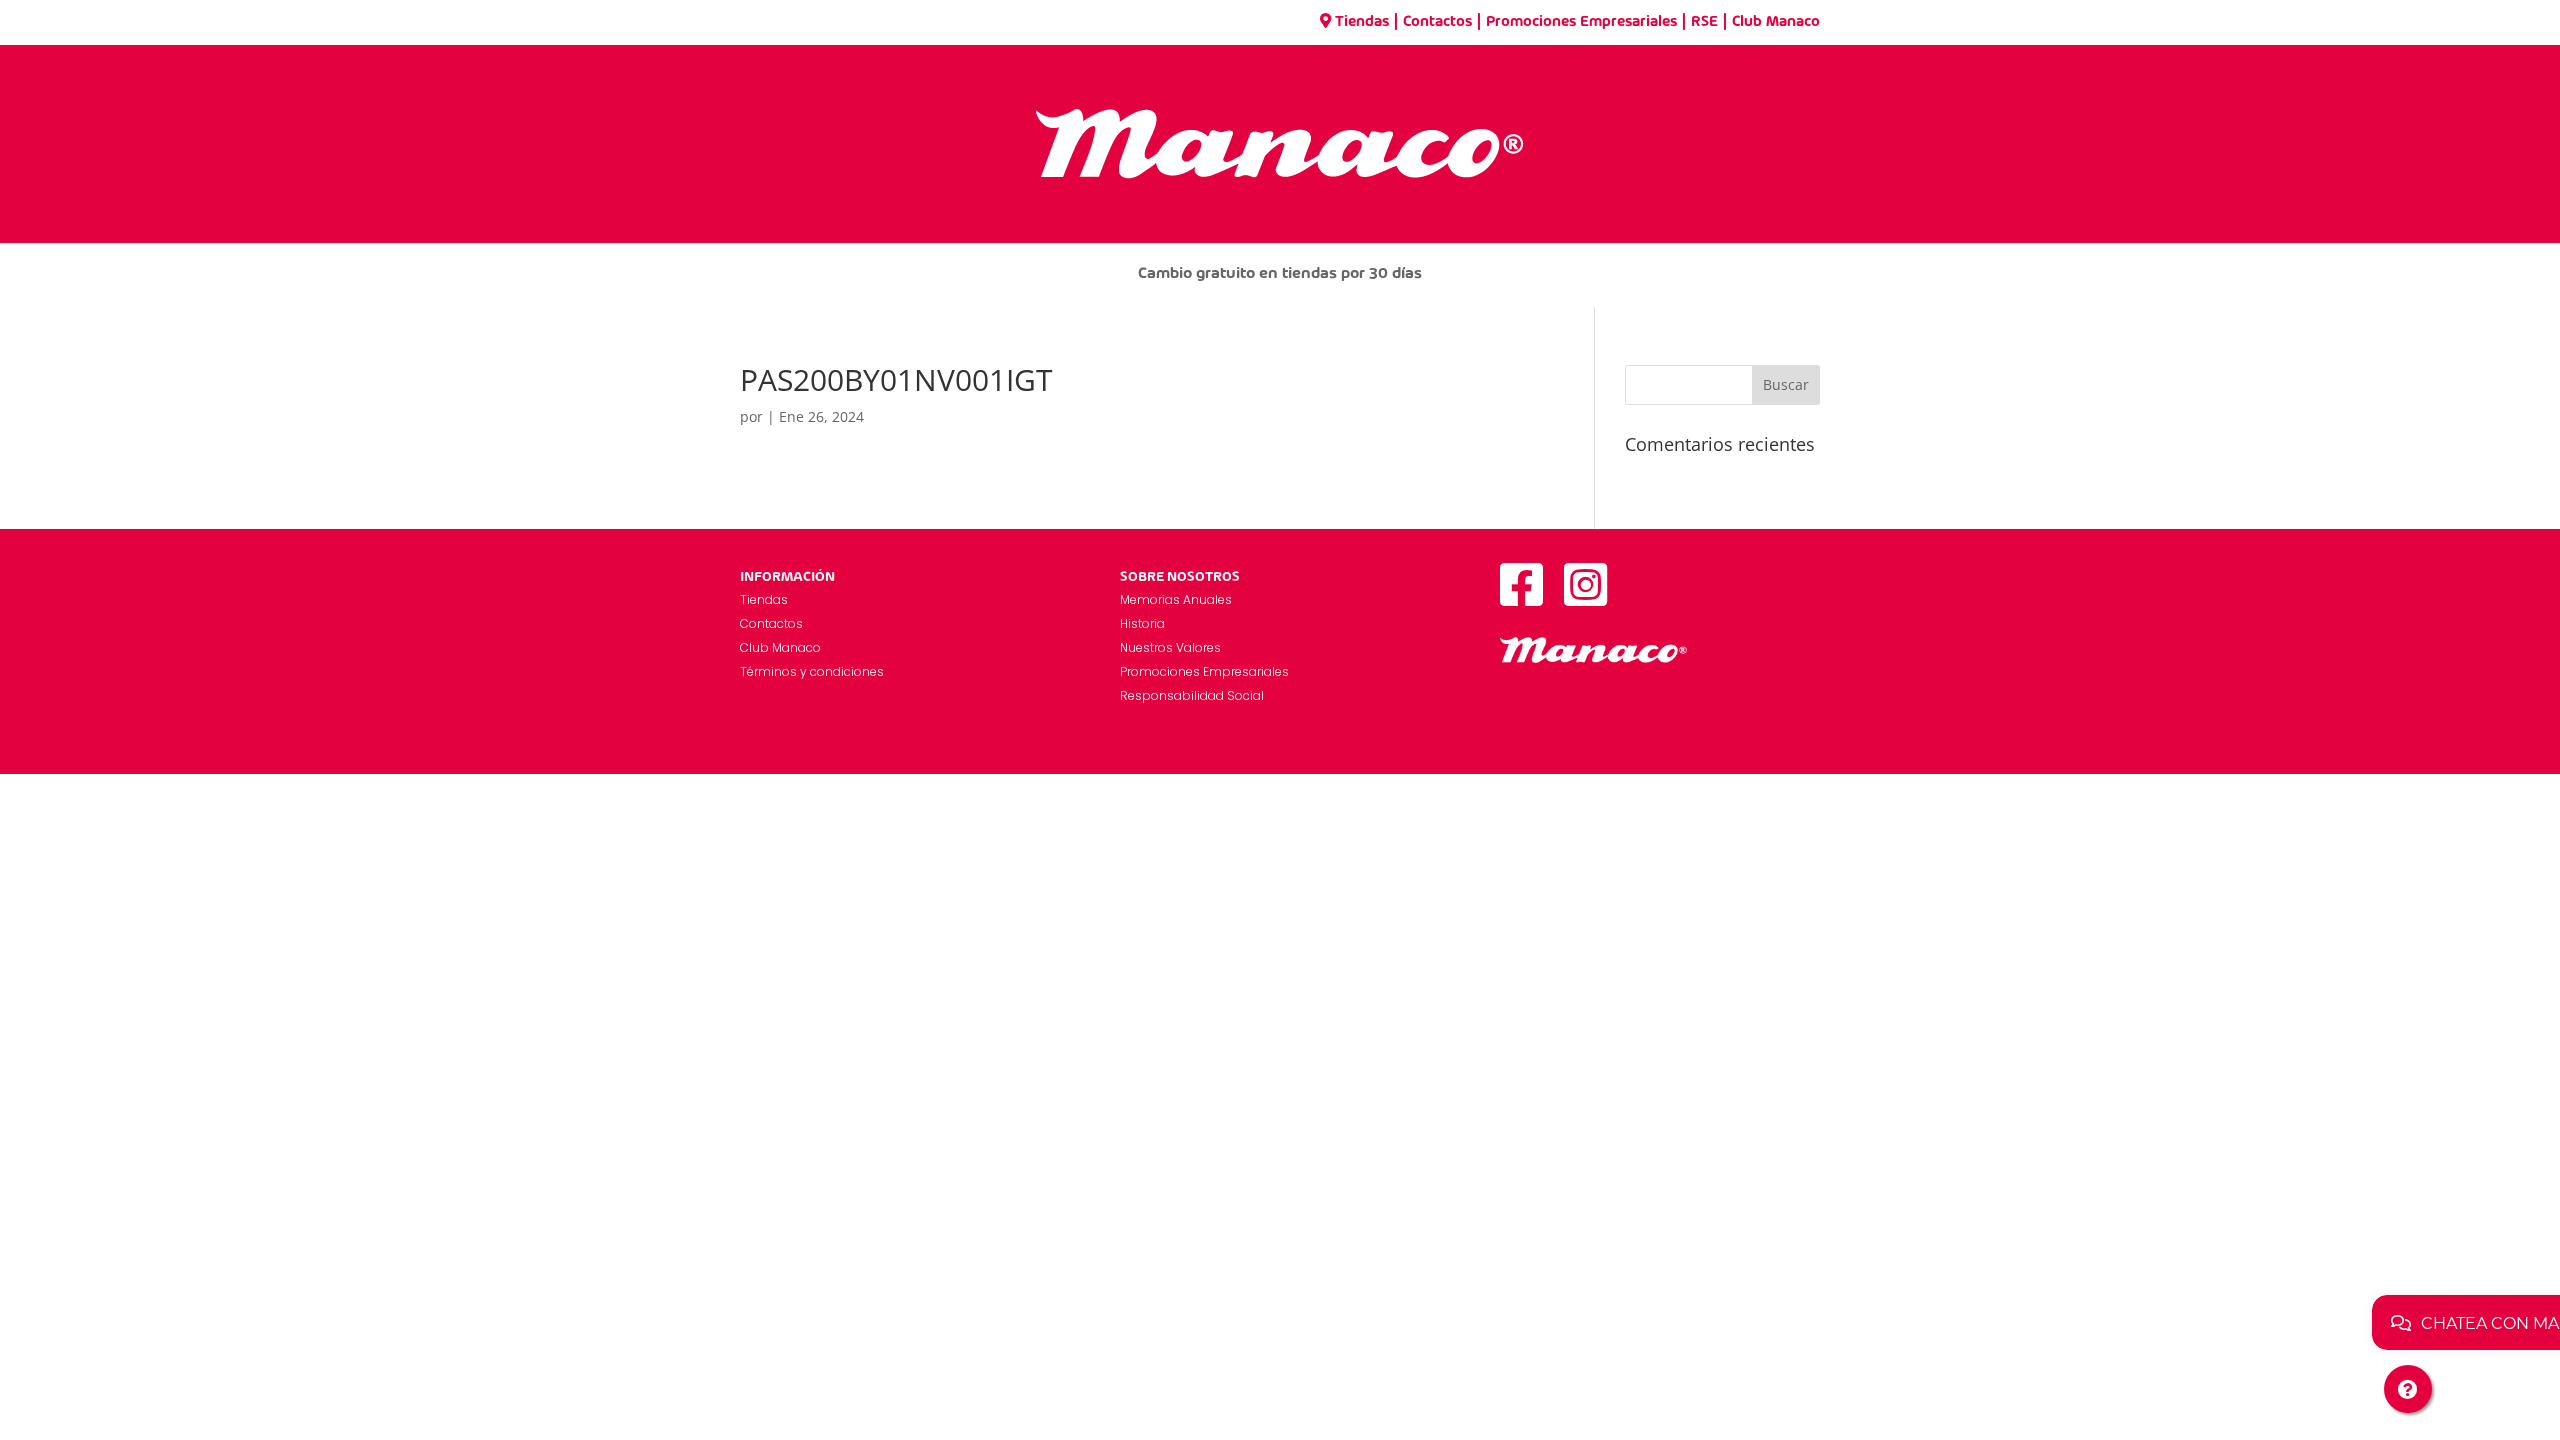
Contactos (1437, 22)
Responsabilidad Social (1192, 695)
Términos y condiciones (812, 671)
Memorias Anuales (1176, 599)
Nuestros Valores (1170, 647)
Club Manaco (1776, 22)
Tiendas (1362, 22)
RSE (1704, 22)
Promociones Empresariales (1581, 22)
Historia (1142, 623)
